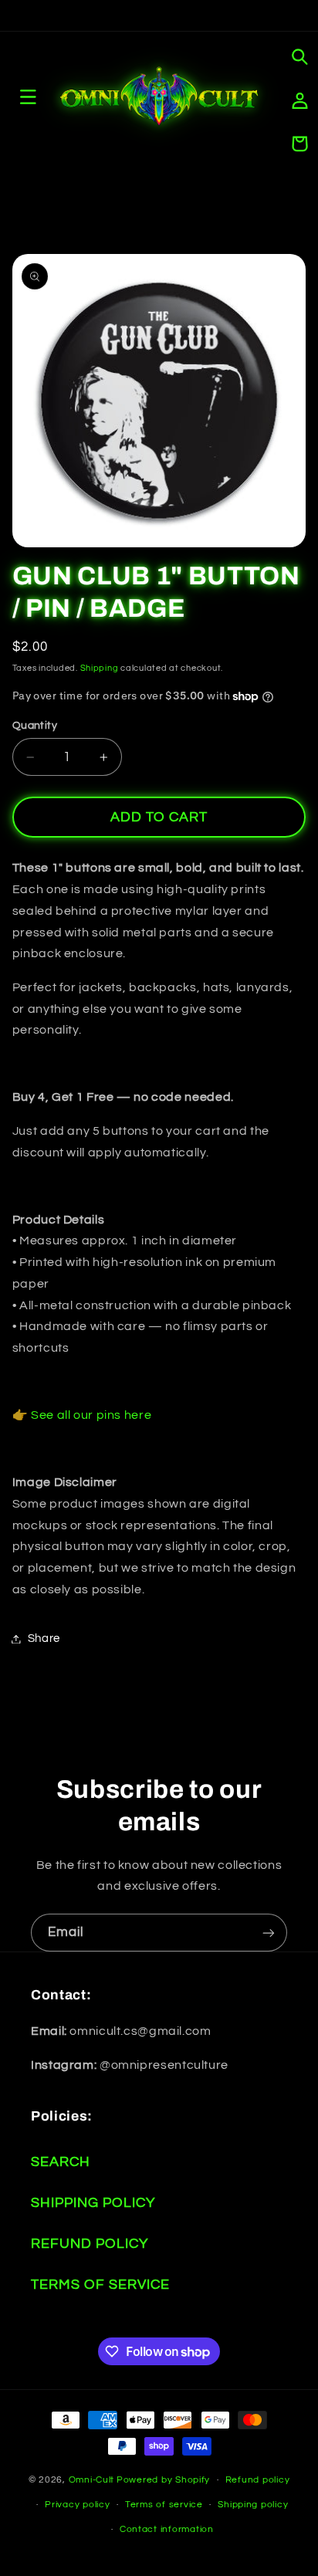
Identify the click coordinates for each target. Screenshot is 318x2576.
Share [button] (44, 1638)
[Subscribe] (269, 1933)
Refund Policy (90, 2244)
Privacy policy (77, 2505)
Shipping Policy (93, 2203)
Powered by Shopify (163, 2480)
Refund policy (258, 2480)
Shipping (100, 668)
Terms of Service (100, 2285)
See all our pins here (91, 1415)
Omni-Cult (92, 2480)
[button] (299, 57)
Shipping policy (253, 2505)
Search (61, 2162)
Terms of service (164, 2505)
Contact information (167, 2529)
